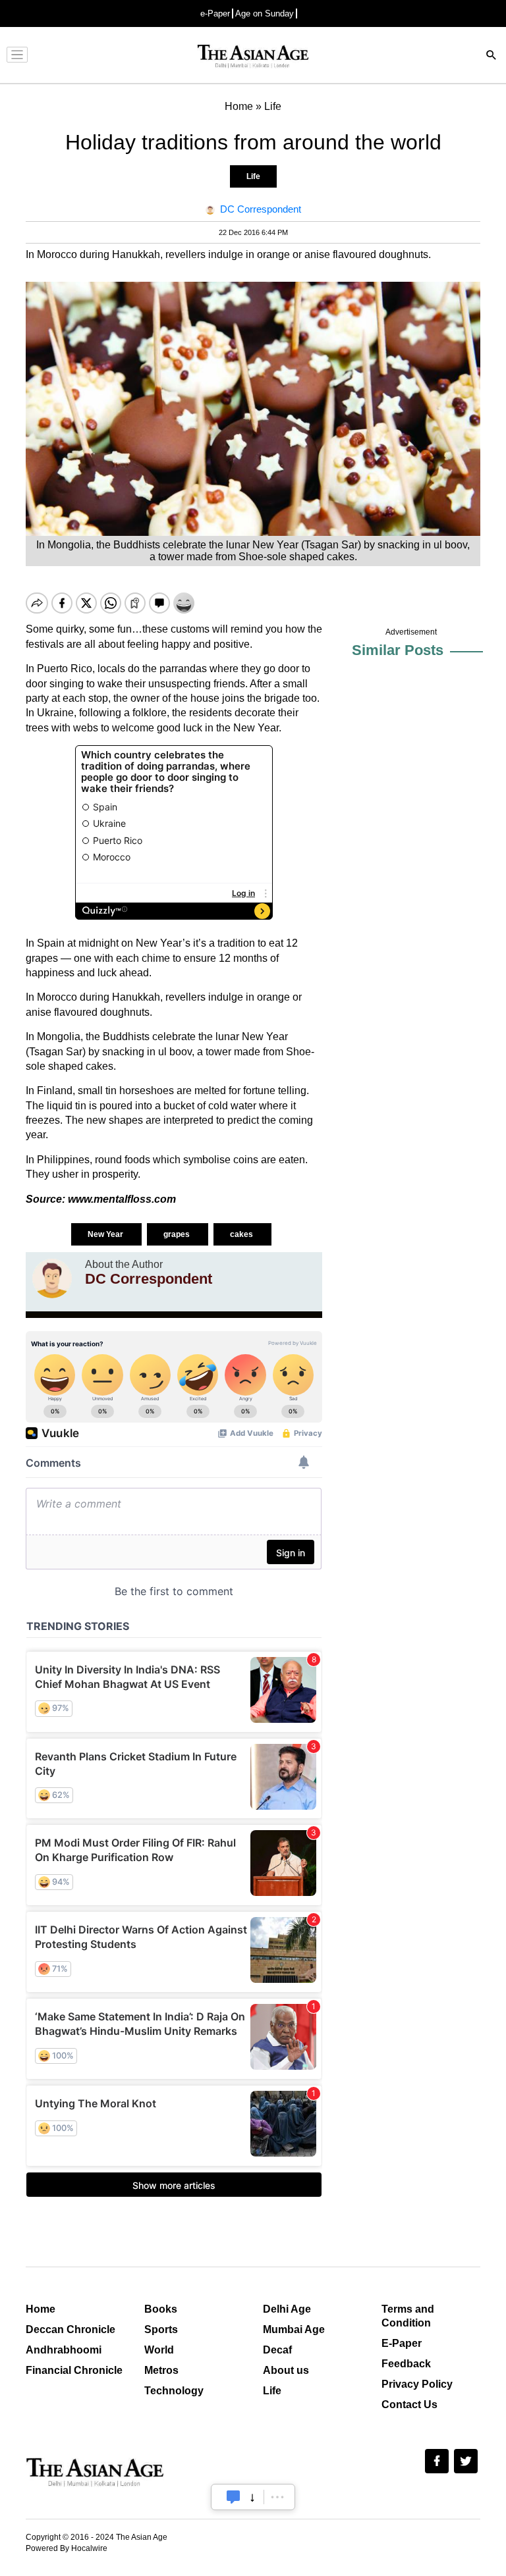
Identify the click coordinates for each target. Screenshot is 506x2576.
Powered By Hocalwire (67, 2548)
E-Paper (402, 2343)
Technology (174, 2391)
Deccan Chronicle (70, 2329)
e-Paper (215, 13)
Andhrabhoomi (64, 2350)
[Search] (492, 56)
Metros (161, 2370)
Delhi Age (287, 2309)
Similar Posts (398, 650)
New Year (106, 1234)
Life (253, 176)
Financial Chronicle (74, 2370)
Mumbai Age (294, 2329)
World (159, 2350)
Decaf (277, 2350)
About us (286, 2370)
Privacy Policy (417, 2384)
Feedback (406, 2364)
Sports (161, 2329)
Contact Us (409, 2405)
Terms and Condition (408, 2316)
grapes (178, 1234)
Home (41, 2309)
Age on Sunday (265, 13)
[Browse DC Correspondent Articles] (52, 1278)
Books (161, 2309)
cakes (242, 1234)
